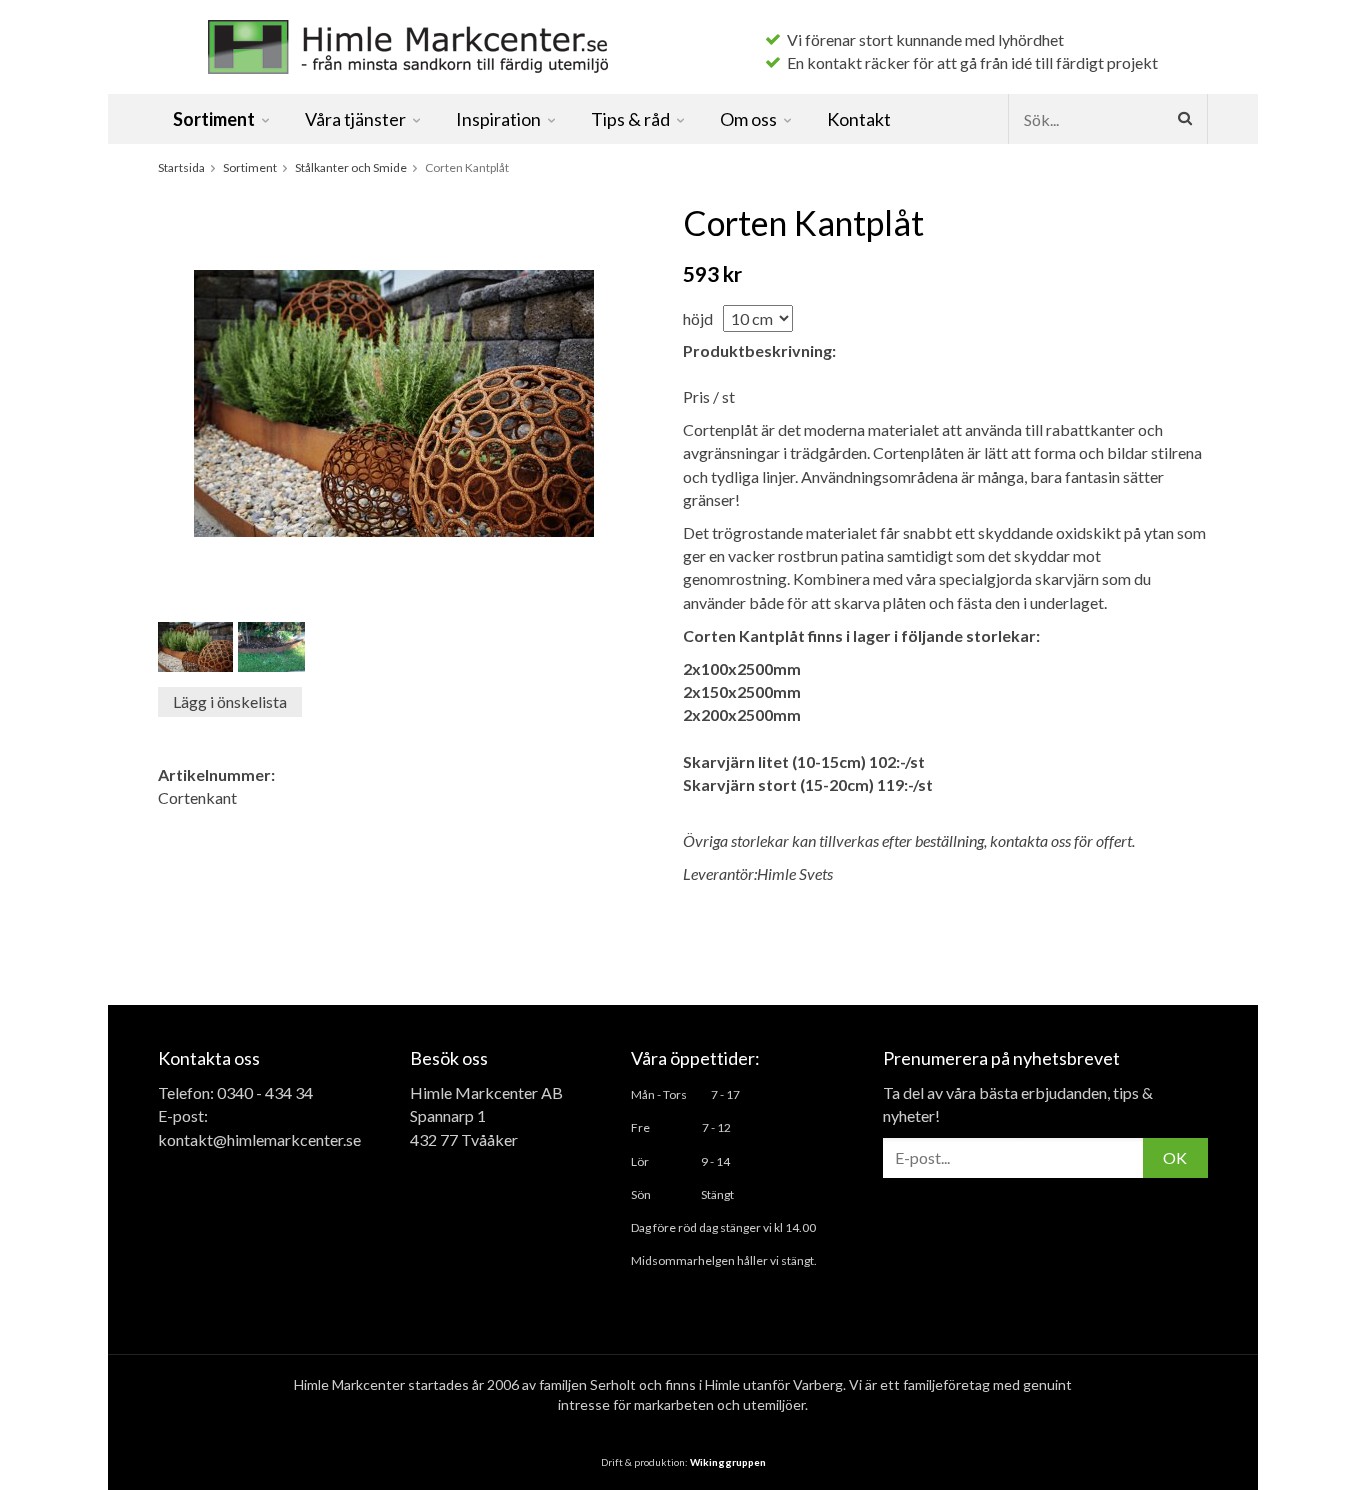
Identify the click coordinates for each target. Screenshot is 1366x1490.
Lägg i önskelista (230, 701)
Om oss (748, 119)
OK (1175, 1157)
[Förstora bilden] (394, 401)
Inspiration (498, 119)
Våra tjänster (355, 119)
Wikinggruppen (728, 1462)
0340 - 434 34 (265, 1092)
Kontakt (859, 119)
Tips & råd (630, 119)
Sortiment (214, 119)
